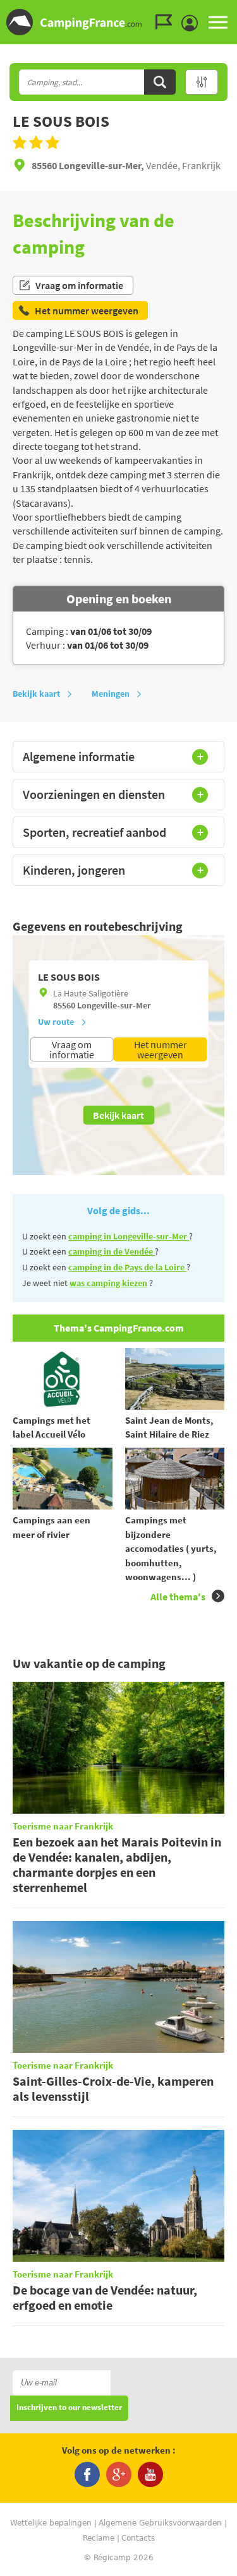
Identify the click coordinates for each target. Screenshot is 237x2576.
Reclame (99, 2538)
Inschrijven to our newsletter (69, 2408)
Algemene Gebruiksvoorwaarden (160, 2523)
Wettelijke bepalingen (51, 2523)
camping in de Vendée (112, 1251)
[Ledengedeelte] (193, 23)
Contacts (138, 2538)
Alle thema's (178, 1597)
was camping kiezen (108, 1283)
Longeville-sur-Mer (114, 1005)
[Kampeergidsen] (167, 22)
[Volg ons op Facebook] (87, 2474)
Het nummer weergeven (161, 1049)
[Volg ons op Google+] (119, 2474)
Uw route (56, 1022)
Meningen (111, 694)
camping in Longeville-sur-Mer (129, 1236)
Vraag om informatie (79, 285)
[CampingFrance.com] (118, 22)
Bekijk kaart (36, 694)
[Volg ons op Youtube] (150, 2474)
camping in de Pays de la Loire (127, 1267)
